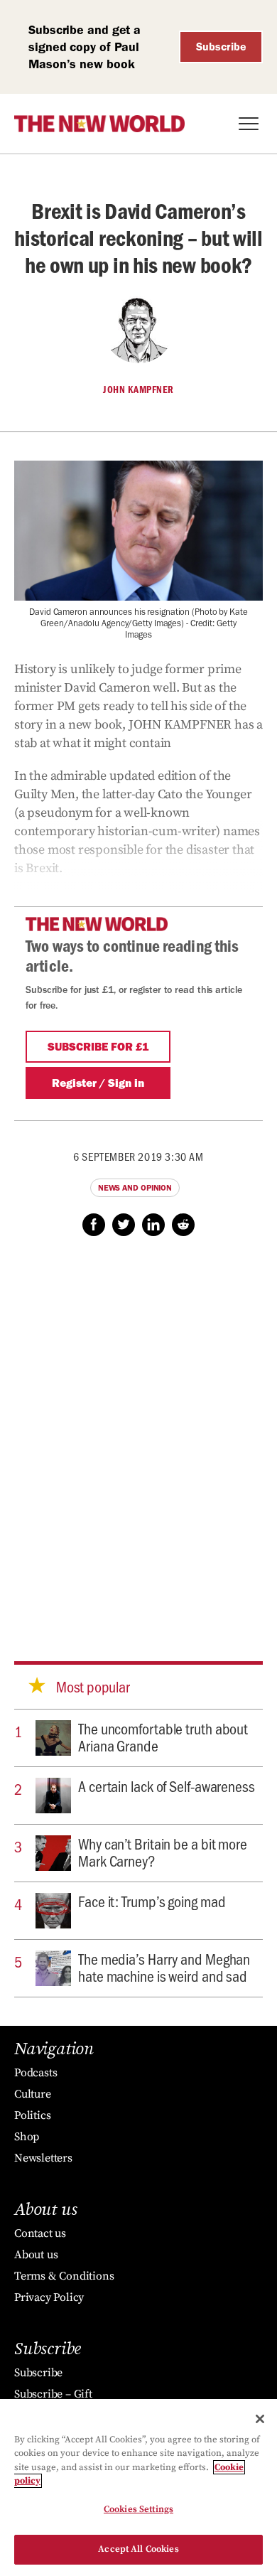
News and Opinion (135, 1188)
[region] (138, 2488)
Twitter (124, 1225)
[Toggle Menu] (249, 124)
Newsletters (43, 2158)
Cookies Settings (138, 2509)
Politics (32, 2115)
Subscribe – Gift (53, 2394)
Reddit (183, 1225)
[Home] (99, 124)
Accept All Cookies (138, 2549)
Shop (27, 2137)
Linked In (153, 1225)
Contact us (40, 2233)
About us (36, 2255)
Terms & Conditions (64, 2276)
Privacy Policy (49, 2297)
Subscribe (221, 47)
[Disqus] (138, 1435)
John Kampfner (138, 390)
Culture (33, 2094)
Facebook (94, 1225)
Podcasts (36, 2073)
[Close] (260, 2419)
